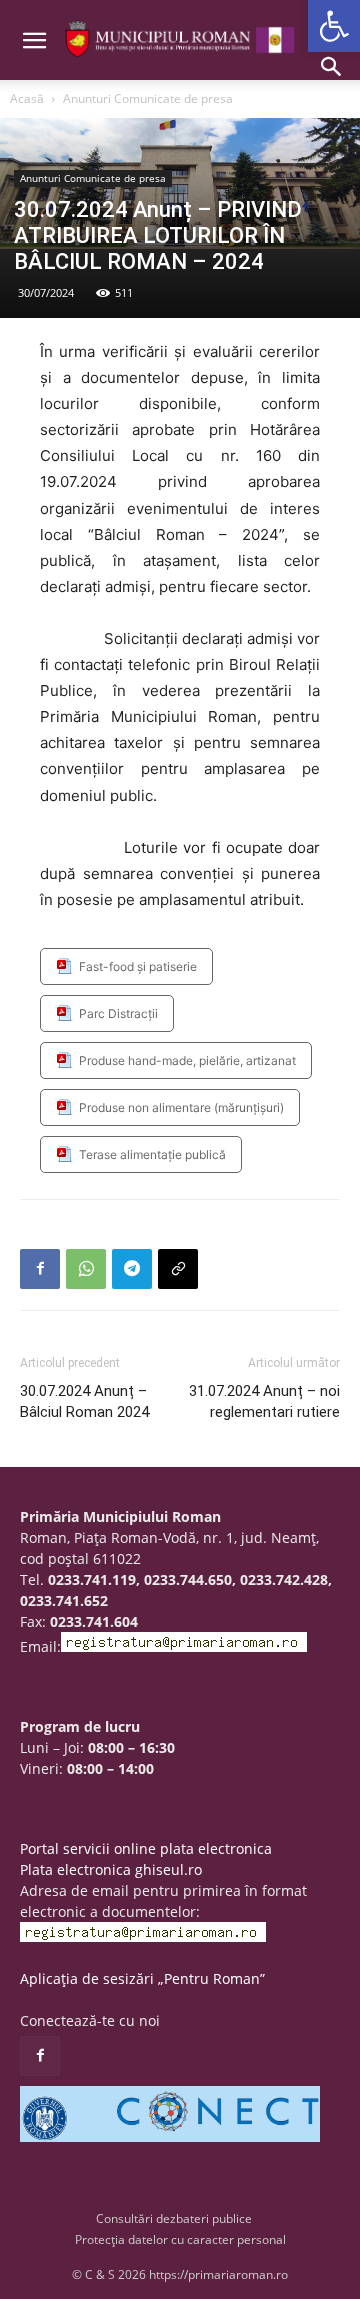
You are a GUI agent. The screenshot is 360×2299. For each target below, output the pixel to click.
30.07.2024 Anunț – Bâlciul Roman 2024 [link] (84, 1401)
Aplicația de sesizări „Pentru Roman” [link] (142, 1978)
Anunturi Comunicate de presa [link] (148, 98)
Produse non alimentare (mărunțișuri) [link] (181, 1107)
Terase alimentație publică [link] (152, 1154)
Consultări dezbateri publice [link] (174, 2218)
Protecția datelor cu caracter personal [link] (180, 2239)
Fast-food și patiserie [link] (138, 966)
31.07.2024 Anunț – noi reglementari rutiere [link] (264, 1401)
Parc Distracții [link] (118, 1013)
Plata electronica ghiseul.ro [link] (111, 1869)
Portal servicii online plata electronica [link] (146, 1848)
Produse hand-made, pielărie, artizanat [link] (187, 1060)
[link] (334, 26)
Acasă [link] (27, 98)
